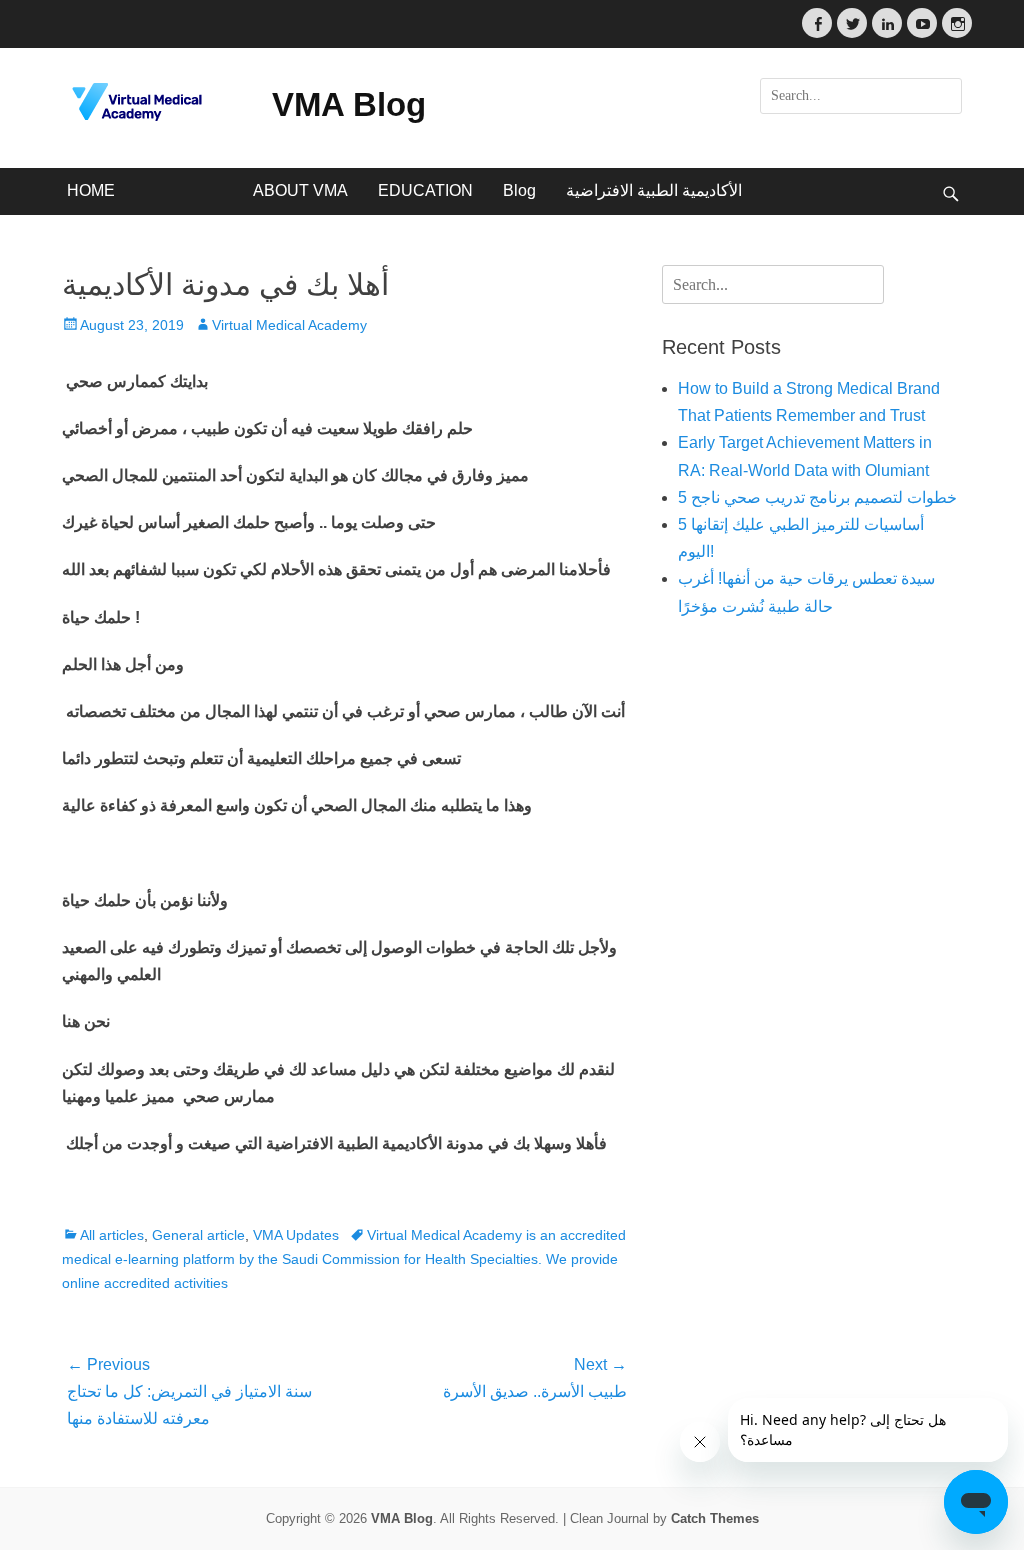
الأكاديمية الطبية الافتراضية (654, 190)
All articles (112, 1235)
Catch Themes (715, 1518)
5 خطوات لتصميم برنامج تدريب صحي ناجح (817, 497)
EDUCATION (425, 190)
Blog (519, 190)
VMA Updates (296, 1235)
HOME (91, 190)
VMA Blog (349, 104)
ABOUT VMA (300, 190)
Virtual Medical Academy (289, 325)
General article (198, 1235)
